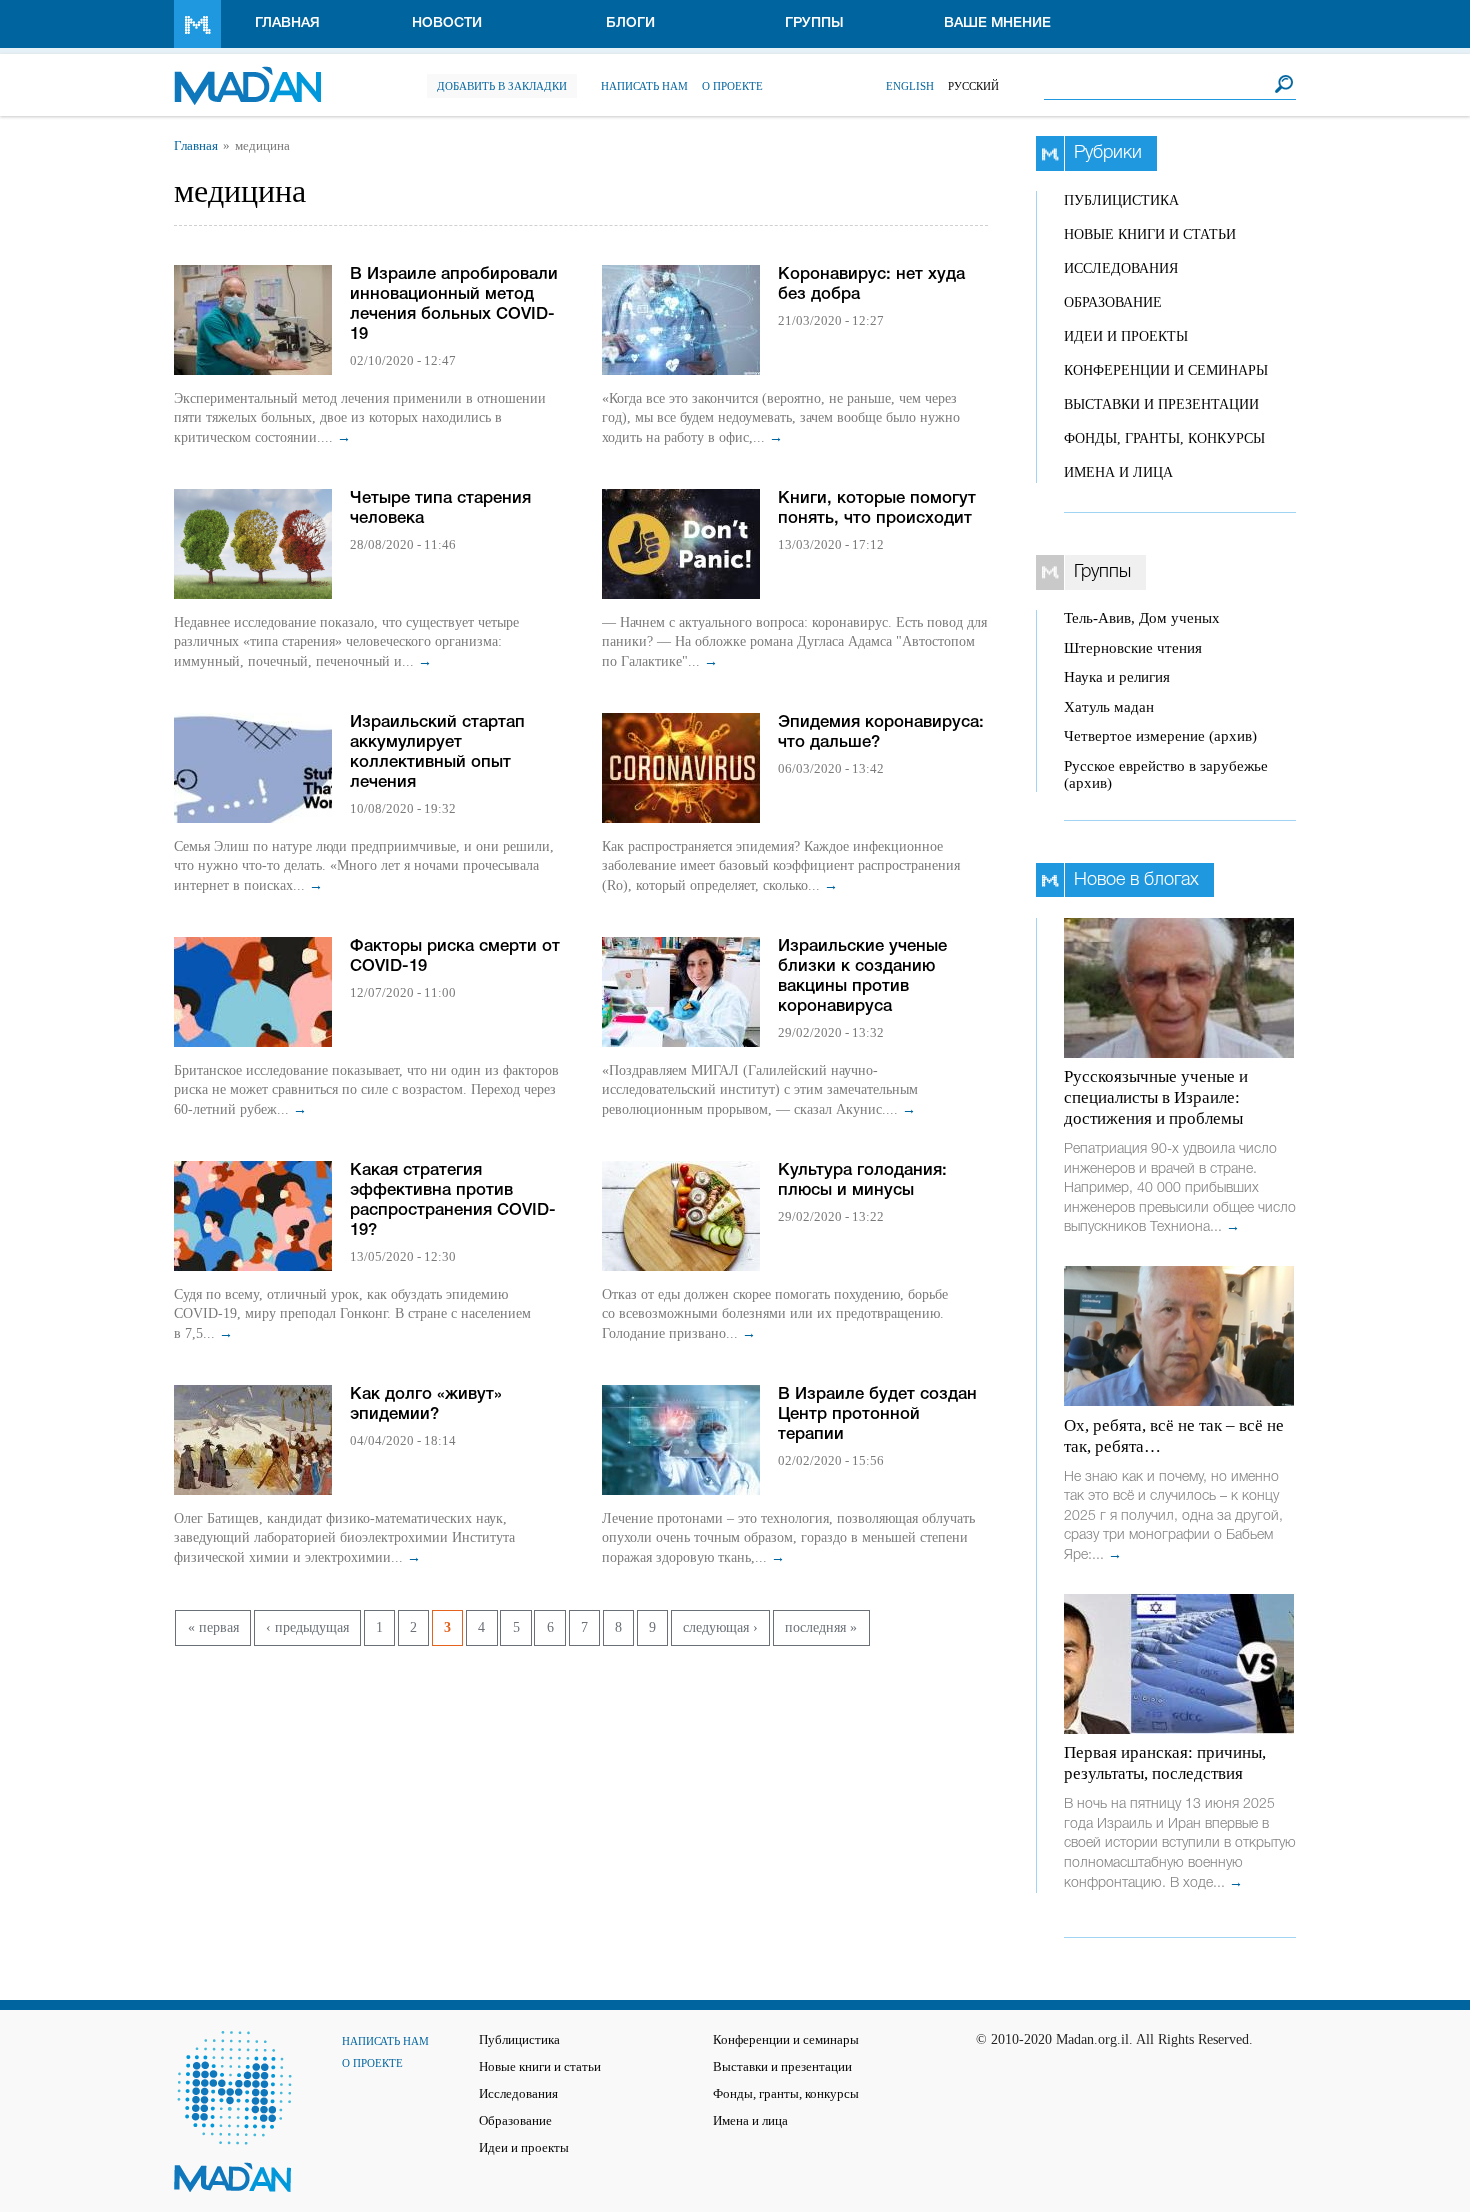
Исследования (1121, 268)
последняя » (821, 1627)
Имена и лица (1118, 472)
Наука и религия (1117, 677)
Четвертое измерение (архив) (1160, 736)
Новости (447, 23)
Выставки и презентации (1161, 404)
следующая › (720, 1627)
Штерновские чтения (1133, 648)
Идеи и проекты (1126, 336)
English (910, 86)
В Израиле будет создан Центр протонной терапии (877, 1414)
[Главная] (247, 75)
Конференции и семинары (1166, 370)
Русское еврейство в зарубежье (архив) (1166, 774)
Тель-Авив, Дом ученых (1142, 618)
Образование (1113, 302)
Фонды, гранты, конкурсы (1164, 438)
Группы (814, 23)
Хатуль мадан (1109, 707)
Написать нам (644, 86)
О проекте (732, 86)
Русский (973, 86)
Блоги (630, 23)
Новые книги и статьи (1150, 234)
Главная (287, 23)
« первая (213, 1627)
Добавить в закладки (502, 86)
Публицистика (1121, 200)
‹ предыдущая (307, 1627)
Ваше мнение (997, 23)
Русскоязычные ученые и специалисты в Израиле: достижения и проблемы (1156, 1097)
